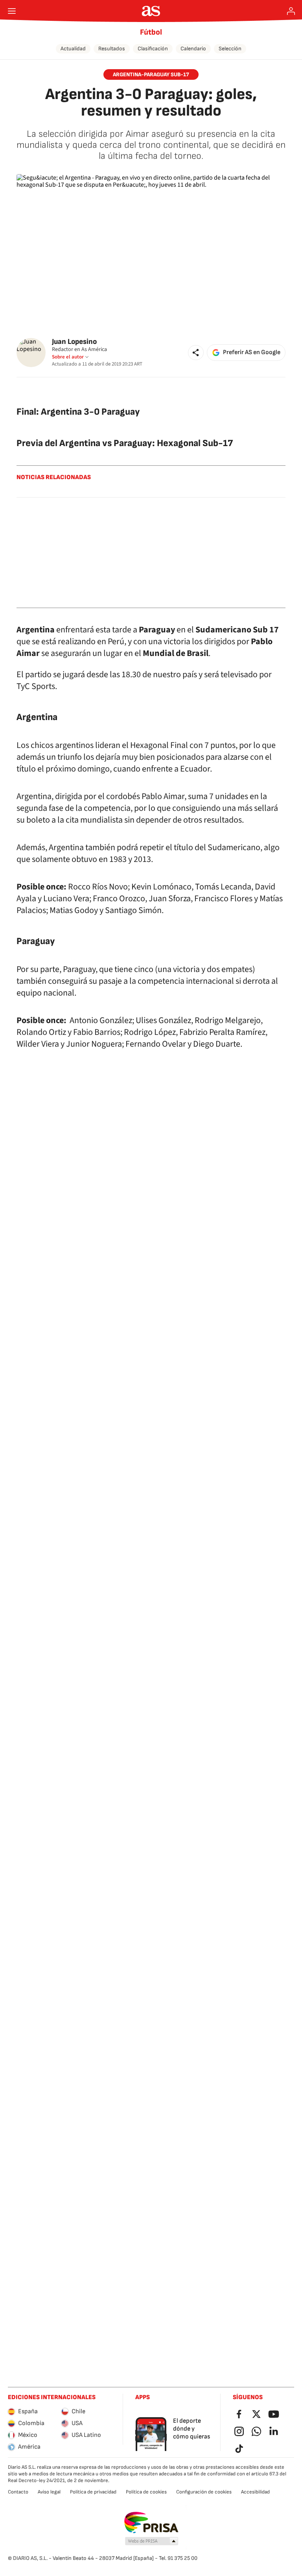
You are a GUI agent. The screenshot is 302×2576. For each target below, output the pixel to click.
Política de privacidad (93, 2492)
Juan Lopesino (74, 342)
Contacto (18, 2492)
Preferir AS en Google (252, 352)
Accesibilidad (255, 2492)
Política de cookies (146, 2492)
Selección (230, 49)
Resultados (112, 49)
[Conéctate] (291, 11)
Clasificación (153, 49)
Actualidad (73, 49)
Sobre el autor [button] (68, 357)
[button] (196, 353)
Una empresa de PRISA (151, 2523)
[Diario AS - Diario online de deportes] (151, 11)
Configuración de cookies (204, 2492)
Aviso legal (49, 2492)
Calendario (193, 49)
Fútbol (151, 32)
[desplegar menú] (12, 11)
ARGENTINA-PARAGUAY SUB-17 (151, 74)
